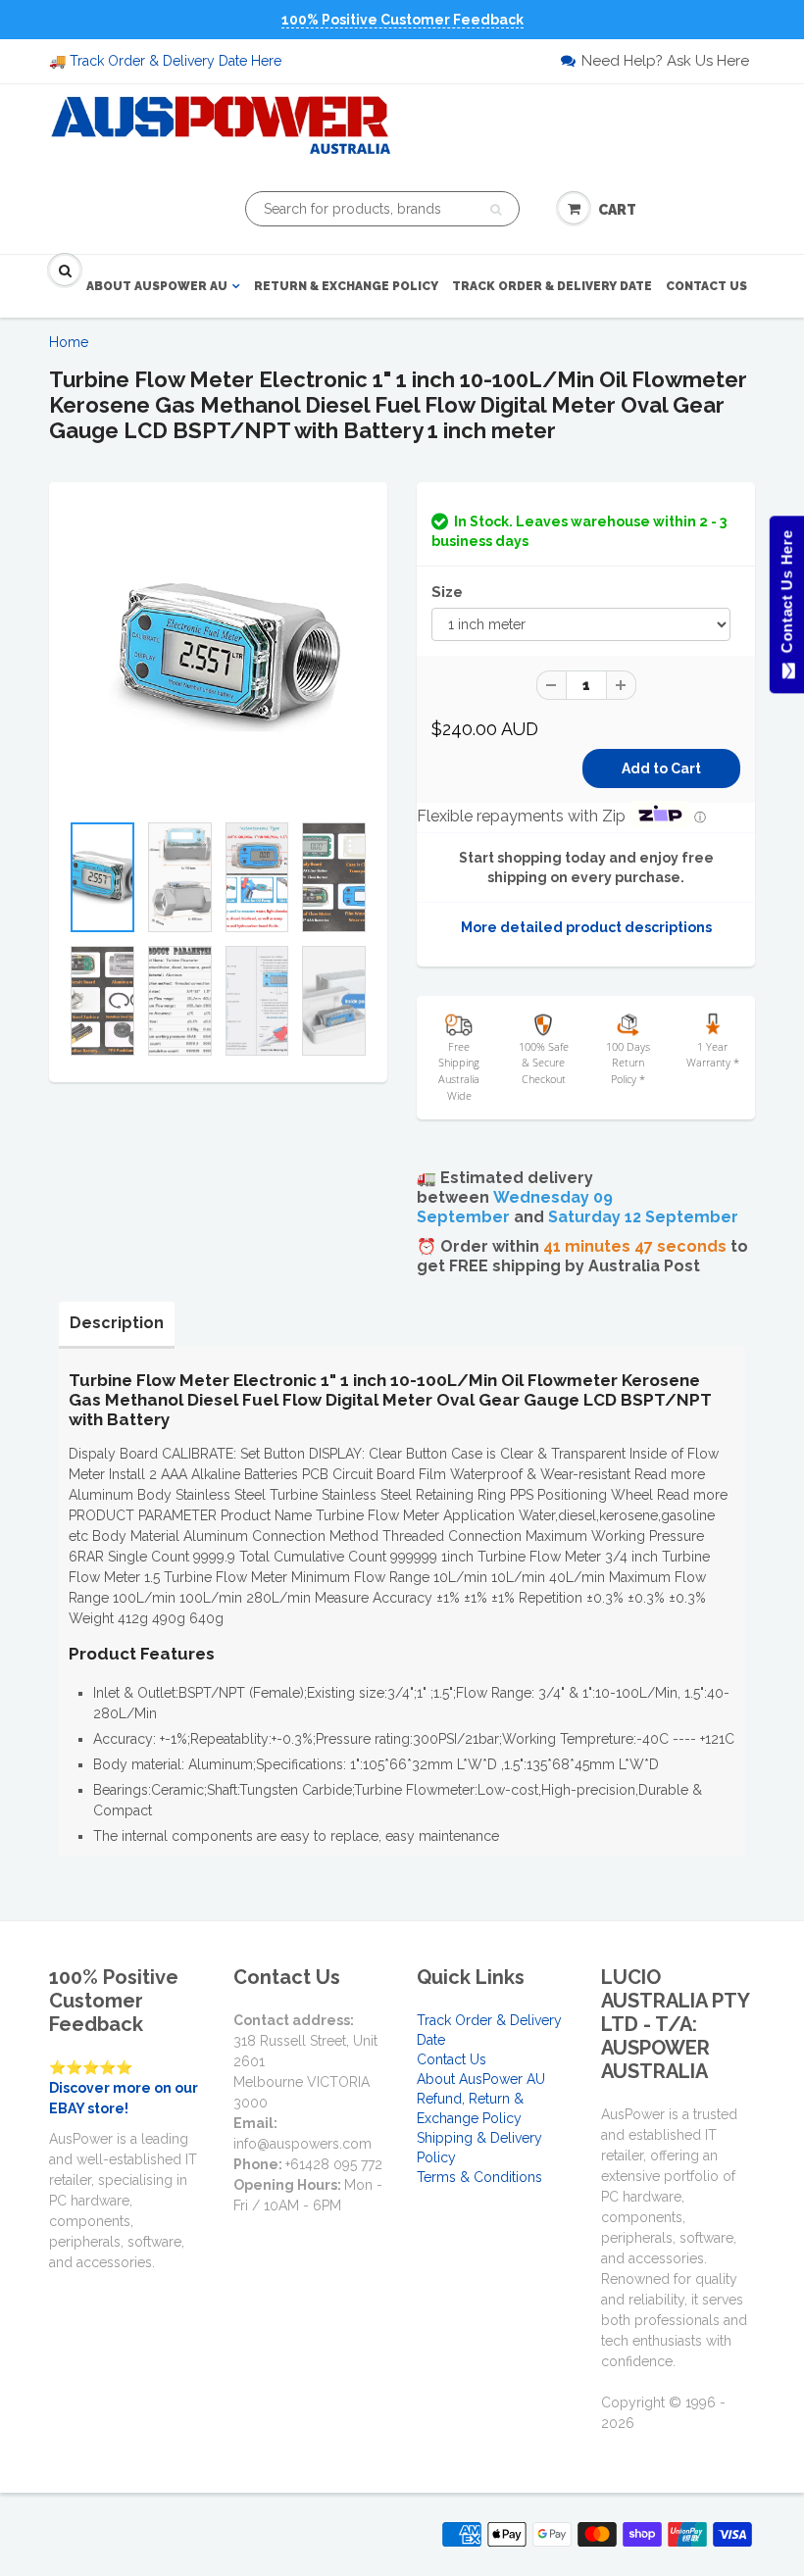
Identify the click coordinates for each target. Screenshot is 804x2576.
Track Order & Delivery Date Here (176, 61)
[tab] (117, 1323)
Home (69, 342)
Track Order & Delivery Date (552, 286)
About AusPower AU (157, 286)
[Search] (496, 210)
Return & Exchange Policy (346, 286)
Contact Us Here (786, 596)
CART (617, 210)
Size (447, 592)
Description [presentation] (117, 1323)
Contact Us (706, 286)
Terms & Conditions (479, 2177)
